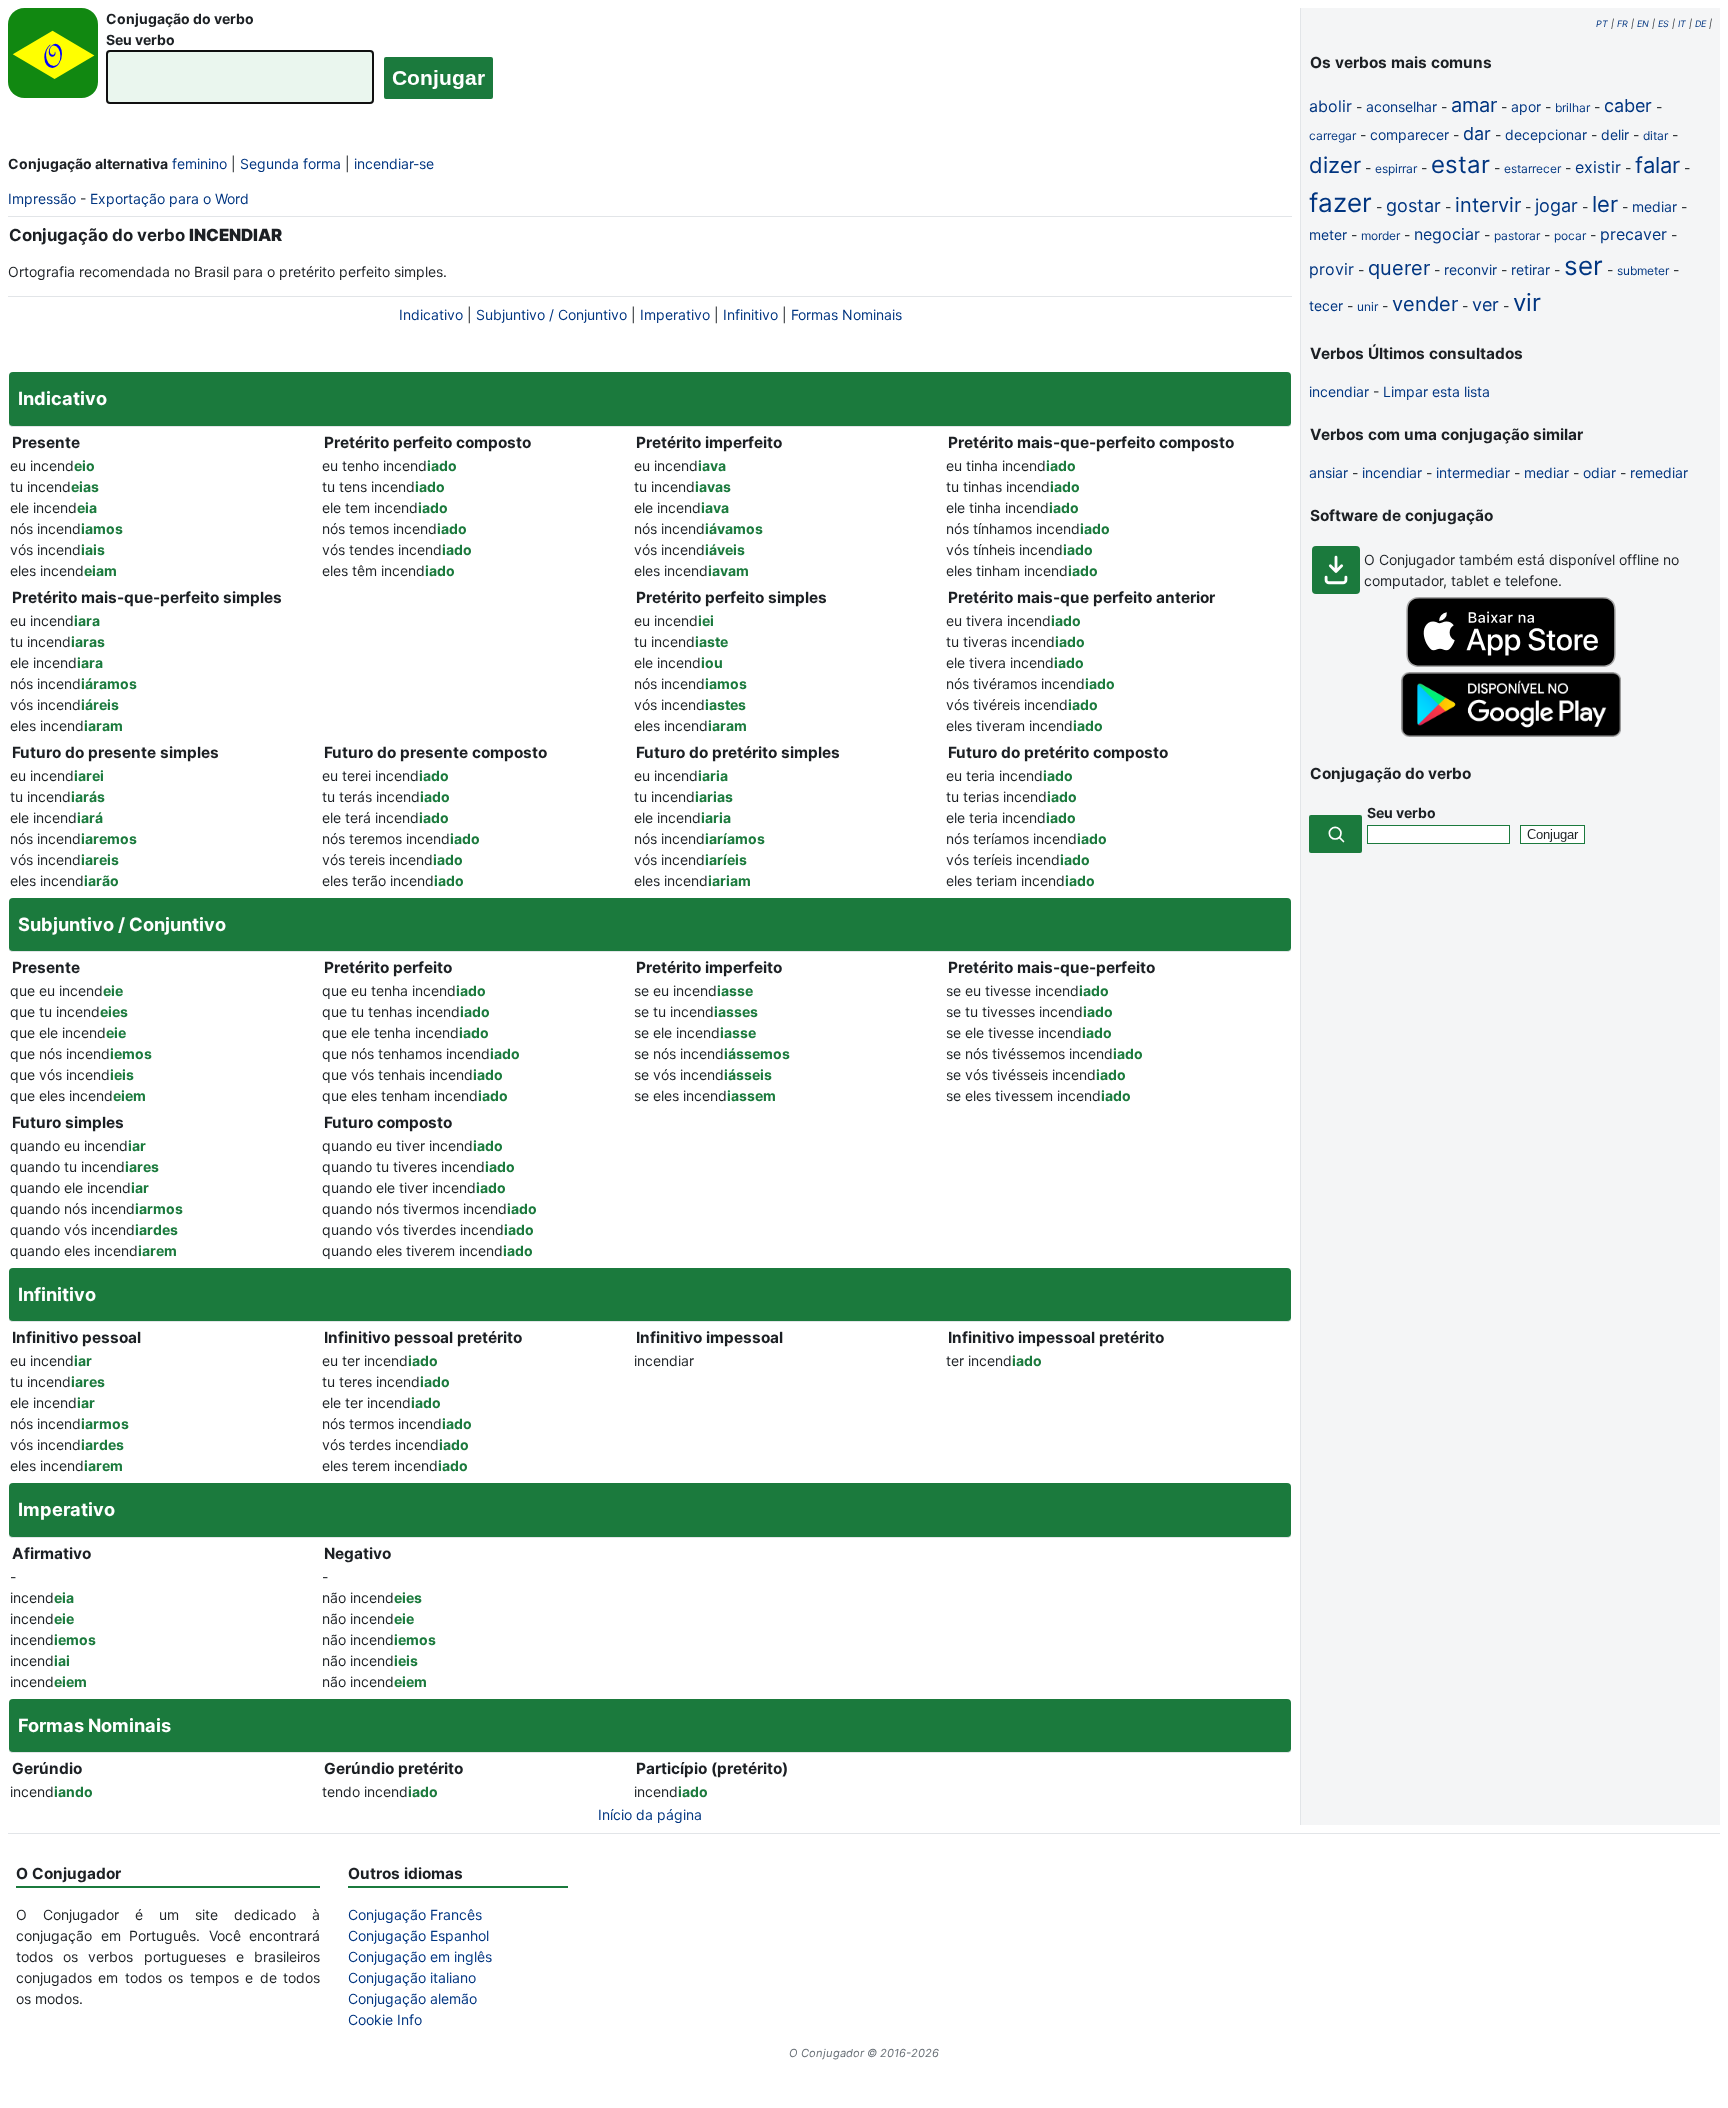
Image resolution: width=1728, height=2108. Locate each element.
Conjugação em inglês (420, 1956)
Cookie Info (385, 2019)
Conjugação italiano (412, 1977)
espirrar (1396, 168)
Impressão (42, 198)
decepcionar (1546, 134)
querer (1399, 268)
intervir (1488, 205)
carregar (1332, 135)
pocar (1570, 235)
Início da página (650, 1814)
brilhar (1572, 107)
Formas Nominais (846, 314)
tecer (1326, 305)
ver (1485, 304)
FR (1622, 23)
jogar (1556, 205)
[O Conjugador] (53, 58)
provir (1331, 269)
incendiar (1339, 391)
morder (1380, 235)
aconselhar (1401, 106)
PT (1602, 23)
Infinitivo (750, 314)
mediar (1654, 206)
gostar (1413, 205)
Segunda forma (290, 163)
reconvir (1470, 269)
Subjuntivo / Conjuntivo (551, 314)
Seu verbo (140, 39)
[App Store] (1511, 661)
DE (1700, 23)
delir (1615, 134)
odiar (1599, 472)
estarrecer (1532, 168)
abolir (1330, 106)
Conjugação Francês (415, 1914)
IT (1682, 23)
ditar (1655, 135)
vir (1527, 302)
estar (1460, 164)
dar (1477, 133)
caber (1628, 105)
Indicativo (431, 314)
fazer (1340, 202)
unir (1367, 306)
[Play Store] (1511, 731)
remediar (1659, 472)
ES (1663, 23)
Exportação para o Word (169, 198)
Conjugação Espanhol (418, 1935)
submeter (1643, 270)
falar (1657, 165)
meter (1328, 234)
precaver (1633, 234)
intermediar (1473, 472)
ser (1583, 265)
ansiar (1328, 472)
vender (1425, 304)
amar (1474, 105)
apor (1526, 106)
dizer (1335, 165)
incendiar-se (394, 163)
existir (1598, 167)
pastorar (1517, 235)
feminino (199, 163)
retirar (1530, 269)
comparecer (1409, 134)
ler (1605, 204)
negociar (1447, 234)
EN (1643, 23)
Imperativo (675, 314)
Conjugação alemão (412, 1998)
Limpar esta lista (1436, 391)
